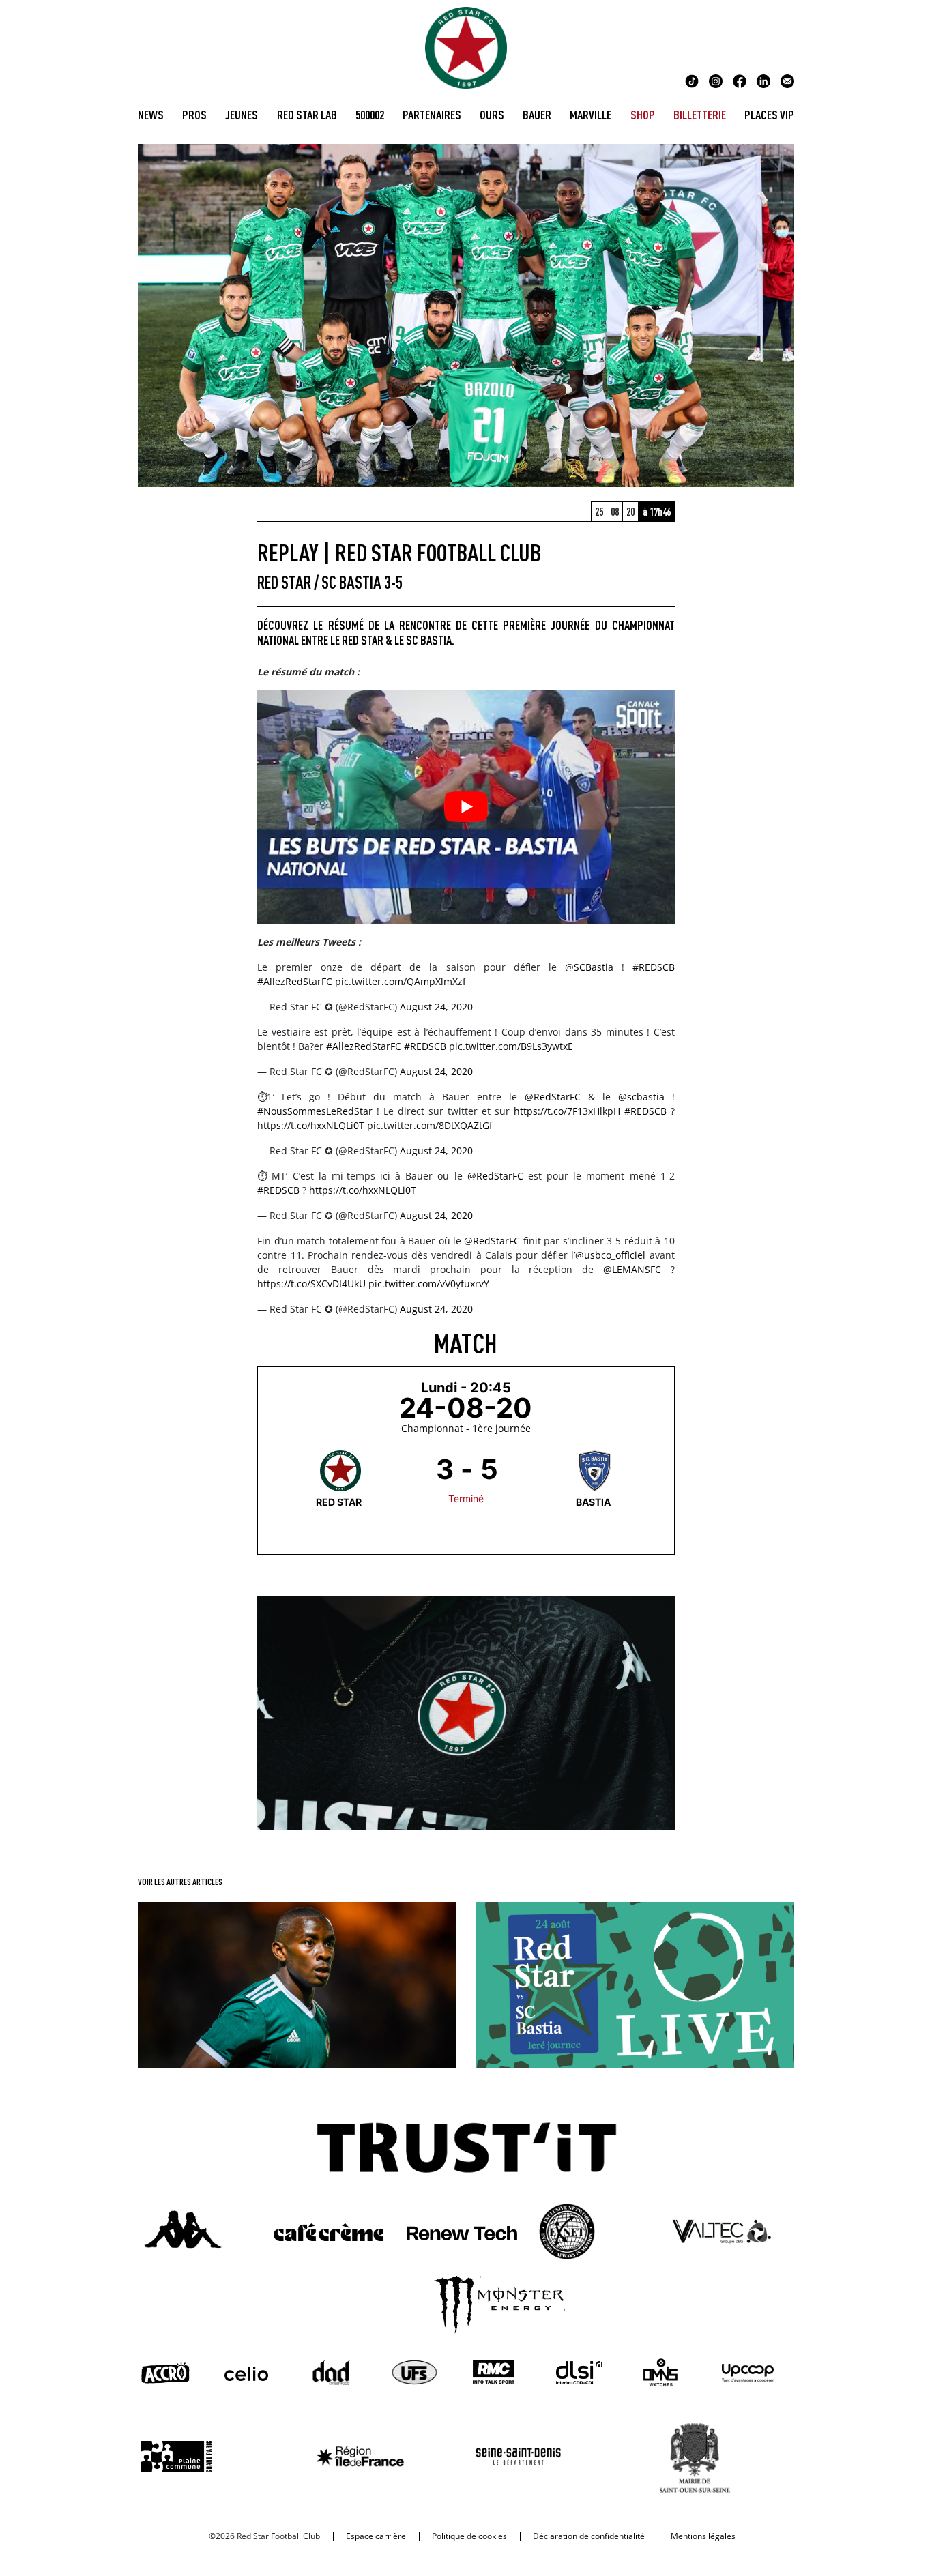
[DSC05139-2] (466, 1712)
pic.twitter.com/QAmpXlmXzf (401, 981)
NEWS (151, 115)
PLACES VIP (769, 115)
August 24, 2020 (436, 1007)
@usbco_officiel (610, 1255)
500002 (370, 115)
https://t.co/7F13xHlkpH (567, 1111)
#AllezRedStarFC (295, 981)
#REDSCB (654, 967)
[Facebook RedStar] (740, 80)
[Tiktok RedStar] (692, 80)
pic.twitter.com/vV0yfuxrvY (429, 1284)
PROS (194, 115)
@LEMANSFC (632, 1269)
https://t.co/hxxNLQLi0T (311, 1125)
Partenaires (432, 115)
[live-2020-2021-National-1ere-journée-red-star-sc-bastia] (635, 1984)
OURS (492, 115)
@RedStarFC (553, 1097)
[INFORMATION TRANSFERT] (297, 1984)
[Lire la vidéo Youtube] (466, 807)
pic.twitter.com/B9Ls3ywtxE (511, 1046)
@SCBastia (589, 967)
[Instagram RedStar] (716, 80)
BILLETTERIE (700, 115)
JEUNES (242, 115)
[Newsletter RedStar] (787, 80)
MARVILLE (591, 115)
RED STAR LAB (307, 115)
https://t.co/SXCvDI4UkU (311, 1284)
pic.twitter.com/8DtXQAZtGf (430, 1125)
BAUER (537, 115)
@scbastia (641, 1097)
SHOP (643, 115)
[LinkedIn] (763, 80)
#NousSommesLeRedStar (315, 1111)
